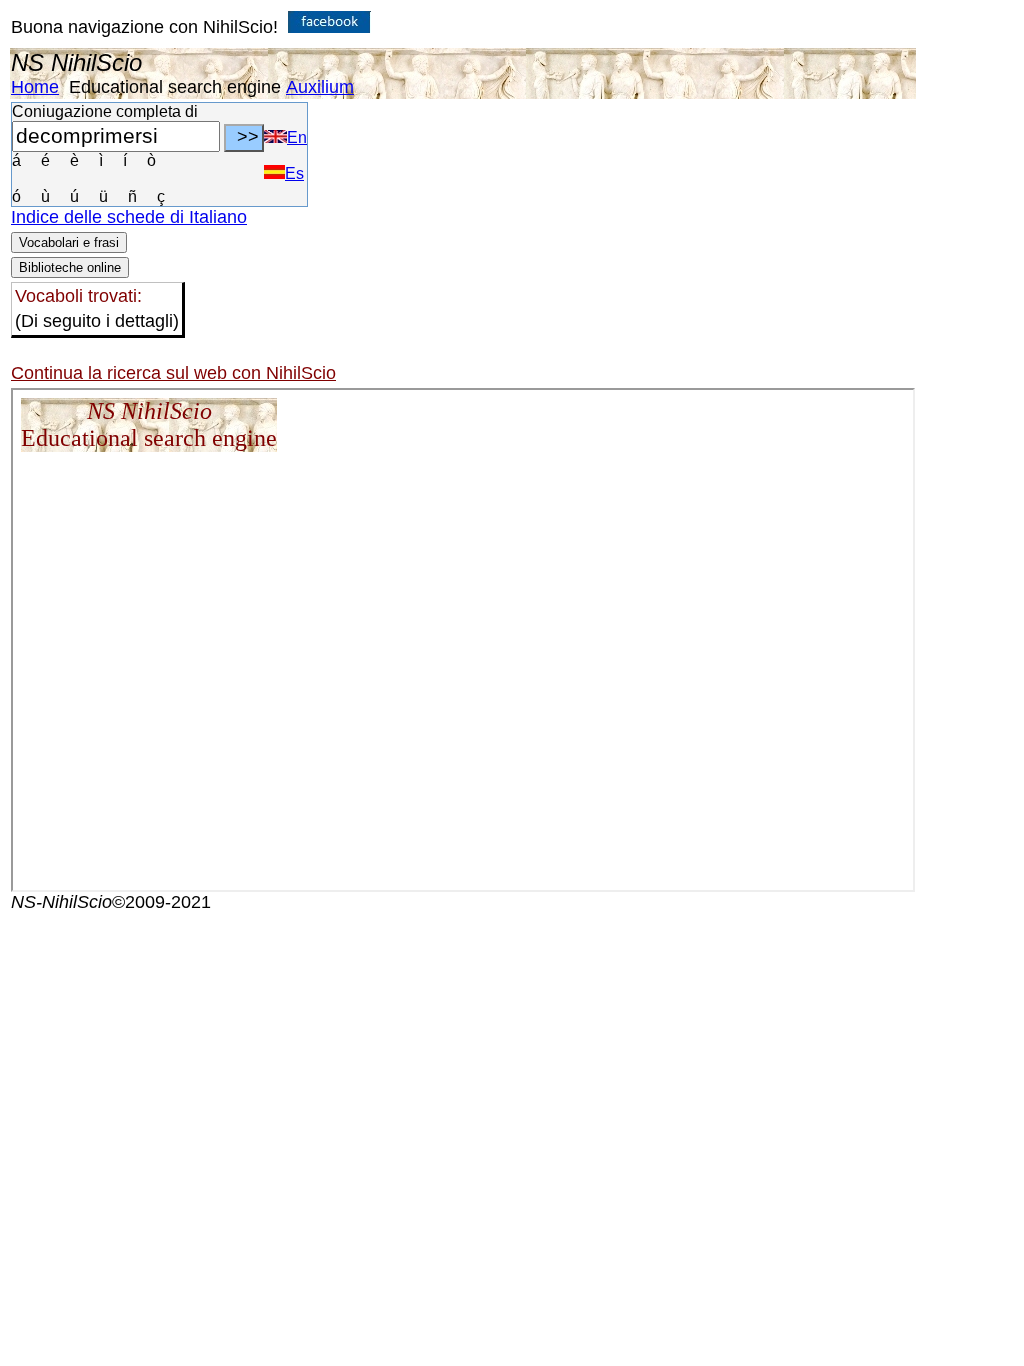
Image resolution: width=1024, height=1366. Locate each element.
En (297, 137)
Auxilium (320, 87)
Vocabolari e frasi (69, 242)
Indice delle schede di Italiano (129, 217)
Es (294, 173)
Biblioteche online (70, 267)
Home (35, 87)
